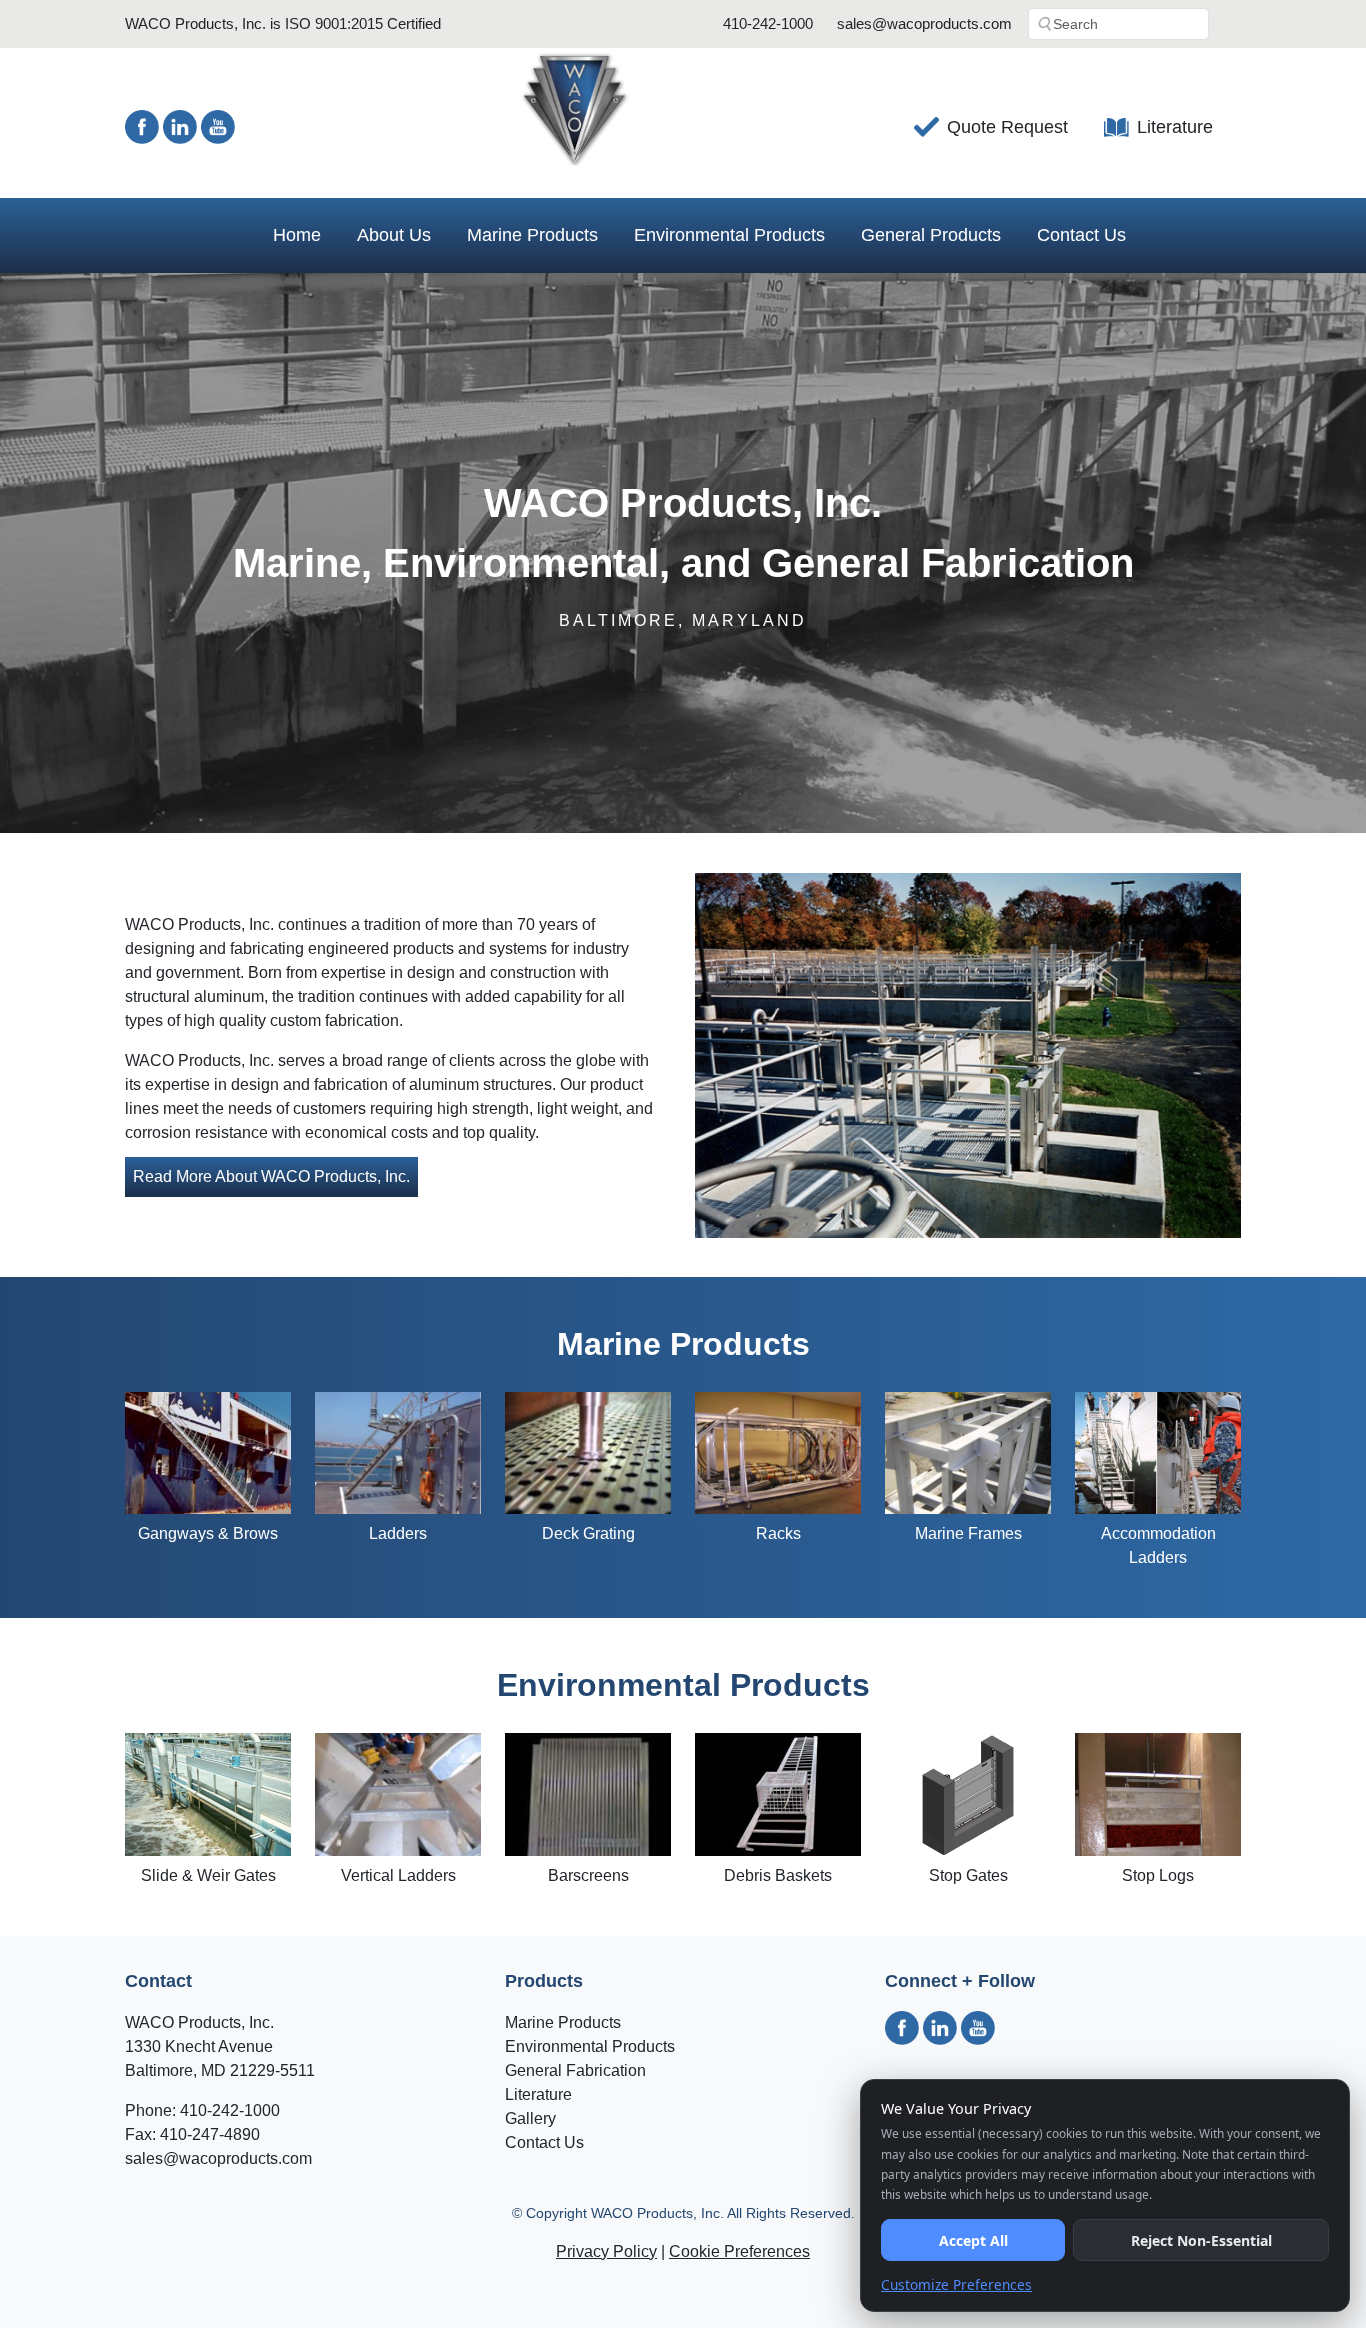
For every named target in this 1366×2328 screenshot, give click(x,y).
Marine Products (532, 235)
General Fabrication (575, 2070)
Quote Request (1007, 127)
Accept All (973, 2240)
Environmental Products (729, 235)
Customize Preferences (956, 2284)
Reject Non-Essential (1201, 2240)
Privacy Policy (606, 2251)
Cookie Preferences (739, 2251)
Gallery (530, 2118)
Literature (1175, 127)
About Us (394, 235)
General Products (931, 235)
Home (297, 235)
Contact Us (1081, 235)
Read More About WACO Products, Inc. (271, 1176)
